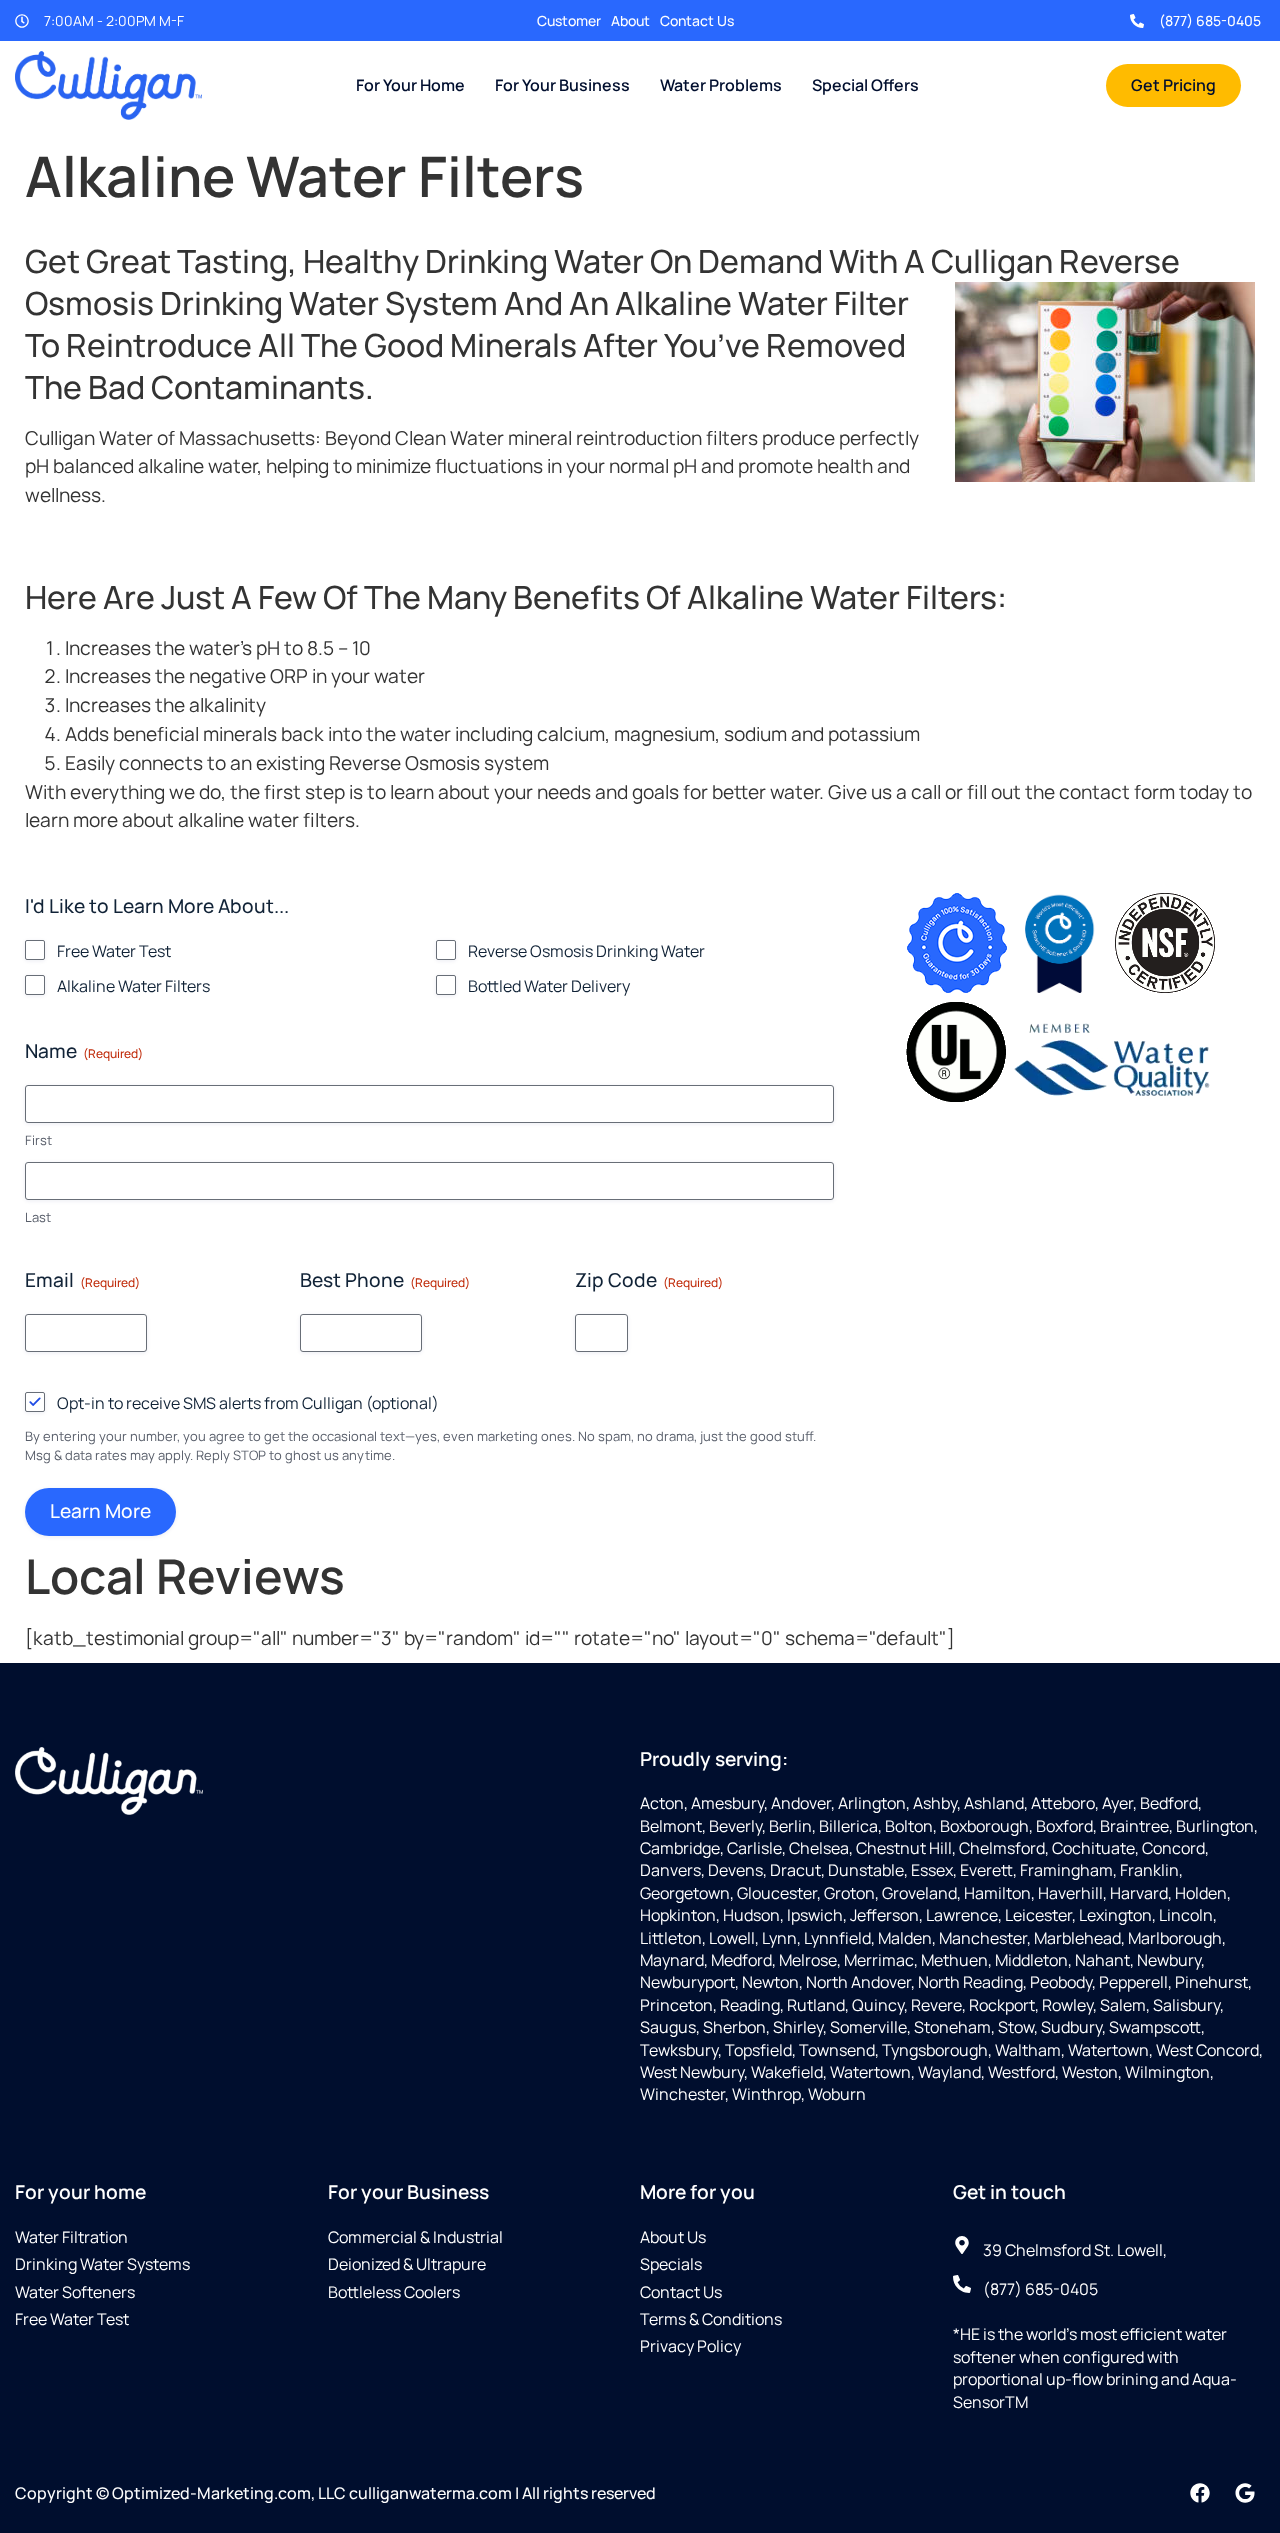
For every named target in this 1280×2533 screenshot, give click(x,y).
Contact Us (697, 20)
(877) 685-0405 (1210, 20)
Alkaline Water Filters (133, 986)
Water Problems (721, 85)
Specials (671, 2264)
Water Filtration (71, 2237)
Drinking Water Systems (102, 2264)
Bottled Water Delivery (549, 986)
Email (82, 1280)
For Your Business (562, 85)
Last (38, 1217)
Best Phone (385, 1280)
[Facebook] (1200, 2493)
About (630, 20)
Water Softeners (75, 2292)
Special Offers (865, 85)
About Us (673, 2237)
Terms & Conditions (711, 2319)
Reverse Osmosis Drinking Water (586, 951)
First (38, 1140)
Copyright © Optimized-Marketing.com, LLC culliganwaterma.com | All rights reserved (335, 2493)
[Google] (1245, 2493)
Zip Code (649, 1280)
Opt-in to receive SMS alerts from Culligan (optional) (248, 1403)
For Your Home (410, 85)
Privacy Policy (690, 2346)
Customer (569, 20)
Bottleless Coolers (394, 2292)
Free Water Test (114, 951)
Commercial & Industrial (415, 2237)
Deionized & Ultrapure (407, 2264)
